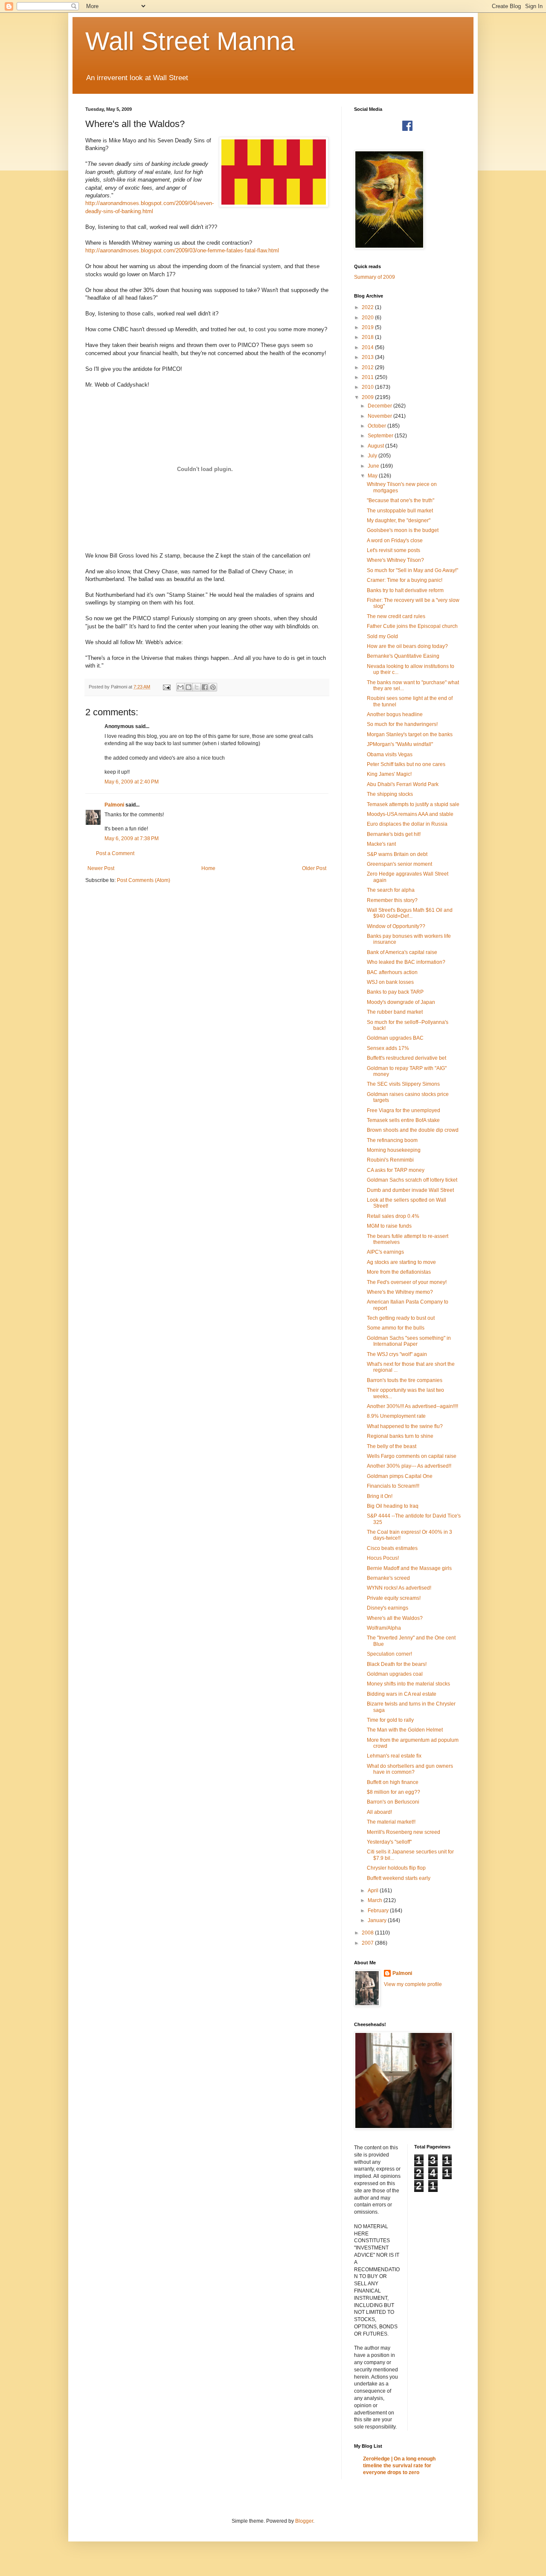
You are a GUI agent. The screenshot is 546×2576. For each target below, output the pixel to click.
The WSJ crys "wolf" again (397, 1354)
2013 (368, 357)
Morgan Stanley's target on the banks (410, 734)
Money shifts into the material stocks (408, 1684)
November (380, 416)
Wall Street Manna (190, 41)
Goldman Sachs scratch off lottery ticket (412, 1180)
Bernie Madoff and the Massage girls (409, 1568)
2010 (368, 387)
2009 (368, 397)
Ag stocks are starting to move (401, 1262)
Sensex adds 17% (388, 1048)
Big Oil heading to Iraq (393, 1506)
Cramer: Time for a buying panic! (405, 580)
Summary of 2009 (375, 277)
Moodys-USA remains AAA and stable (410, 814)
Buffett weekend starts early (399, 1878)
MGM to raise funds (389, 1226)
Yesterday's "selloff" (389, 1842)
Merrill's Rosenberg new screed (404, 1832)
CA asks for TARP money (396, 1170)
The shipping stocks (390, 794)
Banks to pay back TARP (395, 992)
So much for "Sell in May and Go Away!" (412, 570)
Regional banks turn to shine (400, 1436)
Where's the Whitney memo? (400, 1292)
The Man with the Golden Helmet (405, 1730)
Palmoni (114, 805)
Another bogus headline (395, 714)
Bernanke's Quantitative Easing (403, 656)
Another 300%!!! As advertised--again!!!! (412, 1406)
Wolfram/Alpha (384, 1628)
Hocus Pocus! (383, 1558)
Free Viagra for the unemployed (404, 1110)
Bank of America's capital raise (402, 952)
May (373, 476)
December (380, 406)
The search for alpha (391, 890)
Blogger (304, 2521)
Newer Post (101, 868)
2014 (368, 347)
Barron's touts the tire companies (405, 1380)
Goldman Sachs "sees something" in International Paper (409, 1341)
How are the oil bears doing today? (407, 646)
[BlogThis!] (189, 687)
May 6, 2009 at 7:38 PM (132, 838)
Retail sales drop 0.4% (393, 1216)
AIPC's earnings (385, 1252)
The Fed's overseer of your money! (407, 1282)
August (376, 446)
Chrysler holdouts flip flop (396, 1868)
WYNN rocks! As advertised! (399, 1588)
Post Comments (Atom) (144, 880)
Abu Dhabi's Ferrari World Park (403, 784)
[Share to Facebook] (205, 687)
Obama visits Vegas (390, 755)
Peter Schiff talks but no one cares (406, 764)
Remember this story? (392, 900)
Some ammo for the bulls (396, 1328)
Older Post (314, 868)
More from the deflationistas (399, 1272)
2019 (368, 327)
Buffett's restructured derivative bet (407, 1058)
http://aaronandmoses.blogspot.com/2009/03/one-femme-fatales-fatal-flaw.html (182, 250)
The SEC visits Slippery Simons (403, 1084)
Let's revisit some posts (394, 550)
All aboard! (379, 1812)
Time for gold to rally (390, 1720)
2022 (368, 307)
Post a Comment (115, 853)
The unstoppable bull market (400, 511)
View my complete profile (413, 1984)
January (378, 1920)
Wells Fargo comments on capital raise (412, 1456)
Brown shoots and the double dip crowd (413, 1130)
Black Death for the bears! (397, 1664)
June (374, 466)
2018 (368, 337)
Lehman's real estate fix (394, 1756)
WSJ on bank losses (390, 982)
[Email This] (180, 687)
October (378, 426)
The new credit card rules (396, 616)
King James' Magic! (389, 774)
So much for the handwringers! (402, 724)
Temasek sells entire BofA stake (403, 1120)
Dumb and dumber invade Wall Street (410, 1190)
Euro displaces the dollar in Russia (407, 824)
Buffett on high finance (393, 1782)
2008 (368, 1933)
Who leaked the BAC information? (406, 962)
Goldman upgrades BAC (395, 1038)
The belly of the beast (392, 1446)
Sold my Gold (382, 636)
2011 (368, 377)
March (376, 1900)
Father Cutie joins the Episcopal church (412, 626)
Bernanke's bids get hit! (394, 834)
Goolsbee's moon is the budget (403, 530)
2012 (368, 367)
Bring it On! (380, 1496)
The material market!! (391, 1822)
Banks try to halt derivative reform (405, 590)
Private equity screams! (394, 1598)
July (373, 456)
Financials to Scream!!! (393, 1486)
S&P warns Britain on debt (397, 854)
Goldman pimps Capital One (400, 1476)
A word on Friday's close (395, 541)
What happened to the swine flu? (405, 1426)
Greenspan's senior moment (399, 864)
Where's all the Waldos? (395, 1618)
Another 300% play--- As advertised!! (409, 1466)
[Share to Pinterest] (213, 687)
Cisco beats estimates (392, 1548)
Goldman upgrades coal (395, 1674)
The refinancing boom (392, 1140)
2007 (368, 1943)
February (379, 1911)
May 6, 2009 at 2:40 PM (132, 782)
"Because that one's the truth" (401, 500)
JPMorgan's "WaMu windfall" (400, 744)
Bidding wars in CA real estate (402, 1694)
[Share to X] (197, 687)
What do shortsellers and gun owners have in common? (410, 1769)
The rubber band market (395, 1012)
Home (208, 868)
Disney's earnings (388, 1608)
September (381, 436)
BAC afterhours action (392, 972)
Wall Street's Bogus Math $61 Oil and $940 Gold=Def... (410, 913)
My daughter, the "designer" (399, 520)
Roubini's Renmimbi (390, 1160)
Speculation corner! (389, 1654)
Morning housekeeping (394, 1150)
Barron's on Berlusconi (393, 1802)
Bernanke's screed (388, 1578)
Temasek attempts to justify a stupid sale (413, 804)
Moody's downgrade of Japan (401, 1002)
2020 (368, 318)
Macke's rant (381, 844)
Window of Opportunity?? (396, 926)
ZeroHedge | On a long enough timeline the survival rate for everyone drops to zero (399, 2466)
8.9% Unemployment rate (396, 1416)
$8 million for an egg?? (394, 1792)
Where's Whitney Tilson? (395, 560)
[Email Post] (166, 687)
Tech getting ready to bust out (401, 1318)
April (374, 1891)
